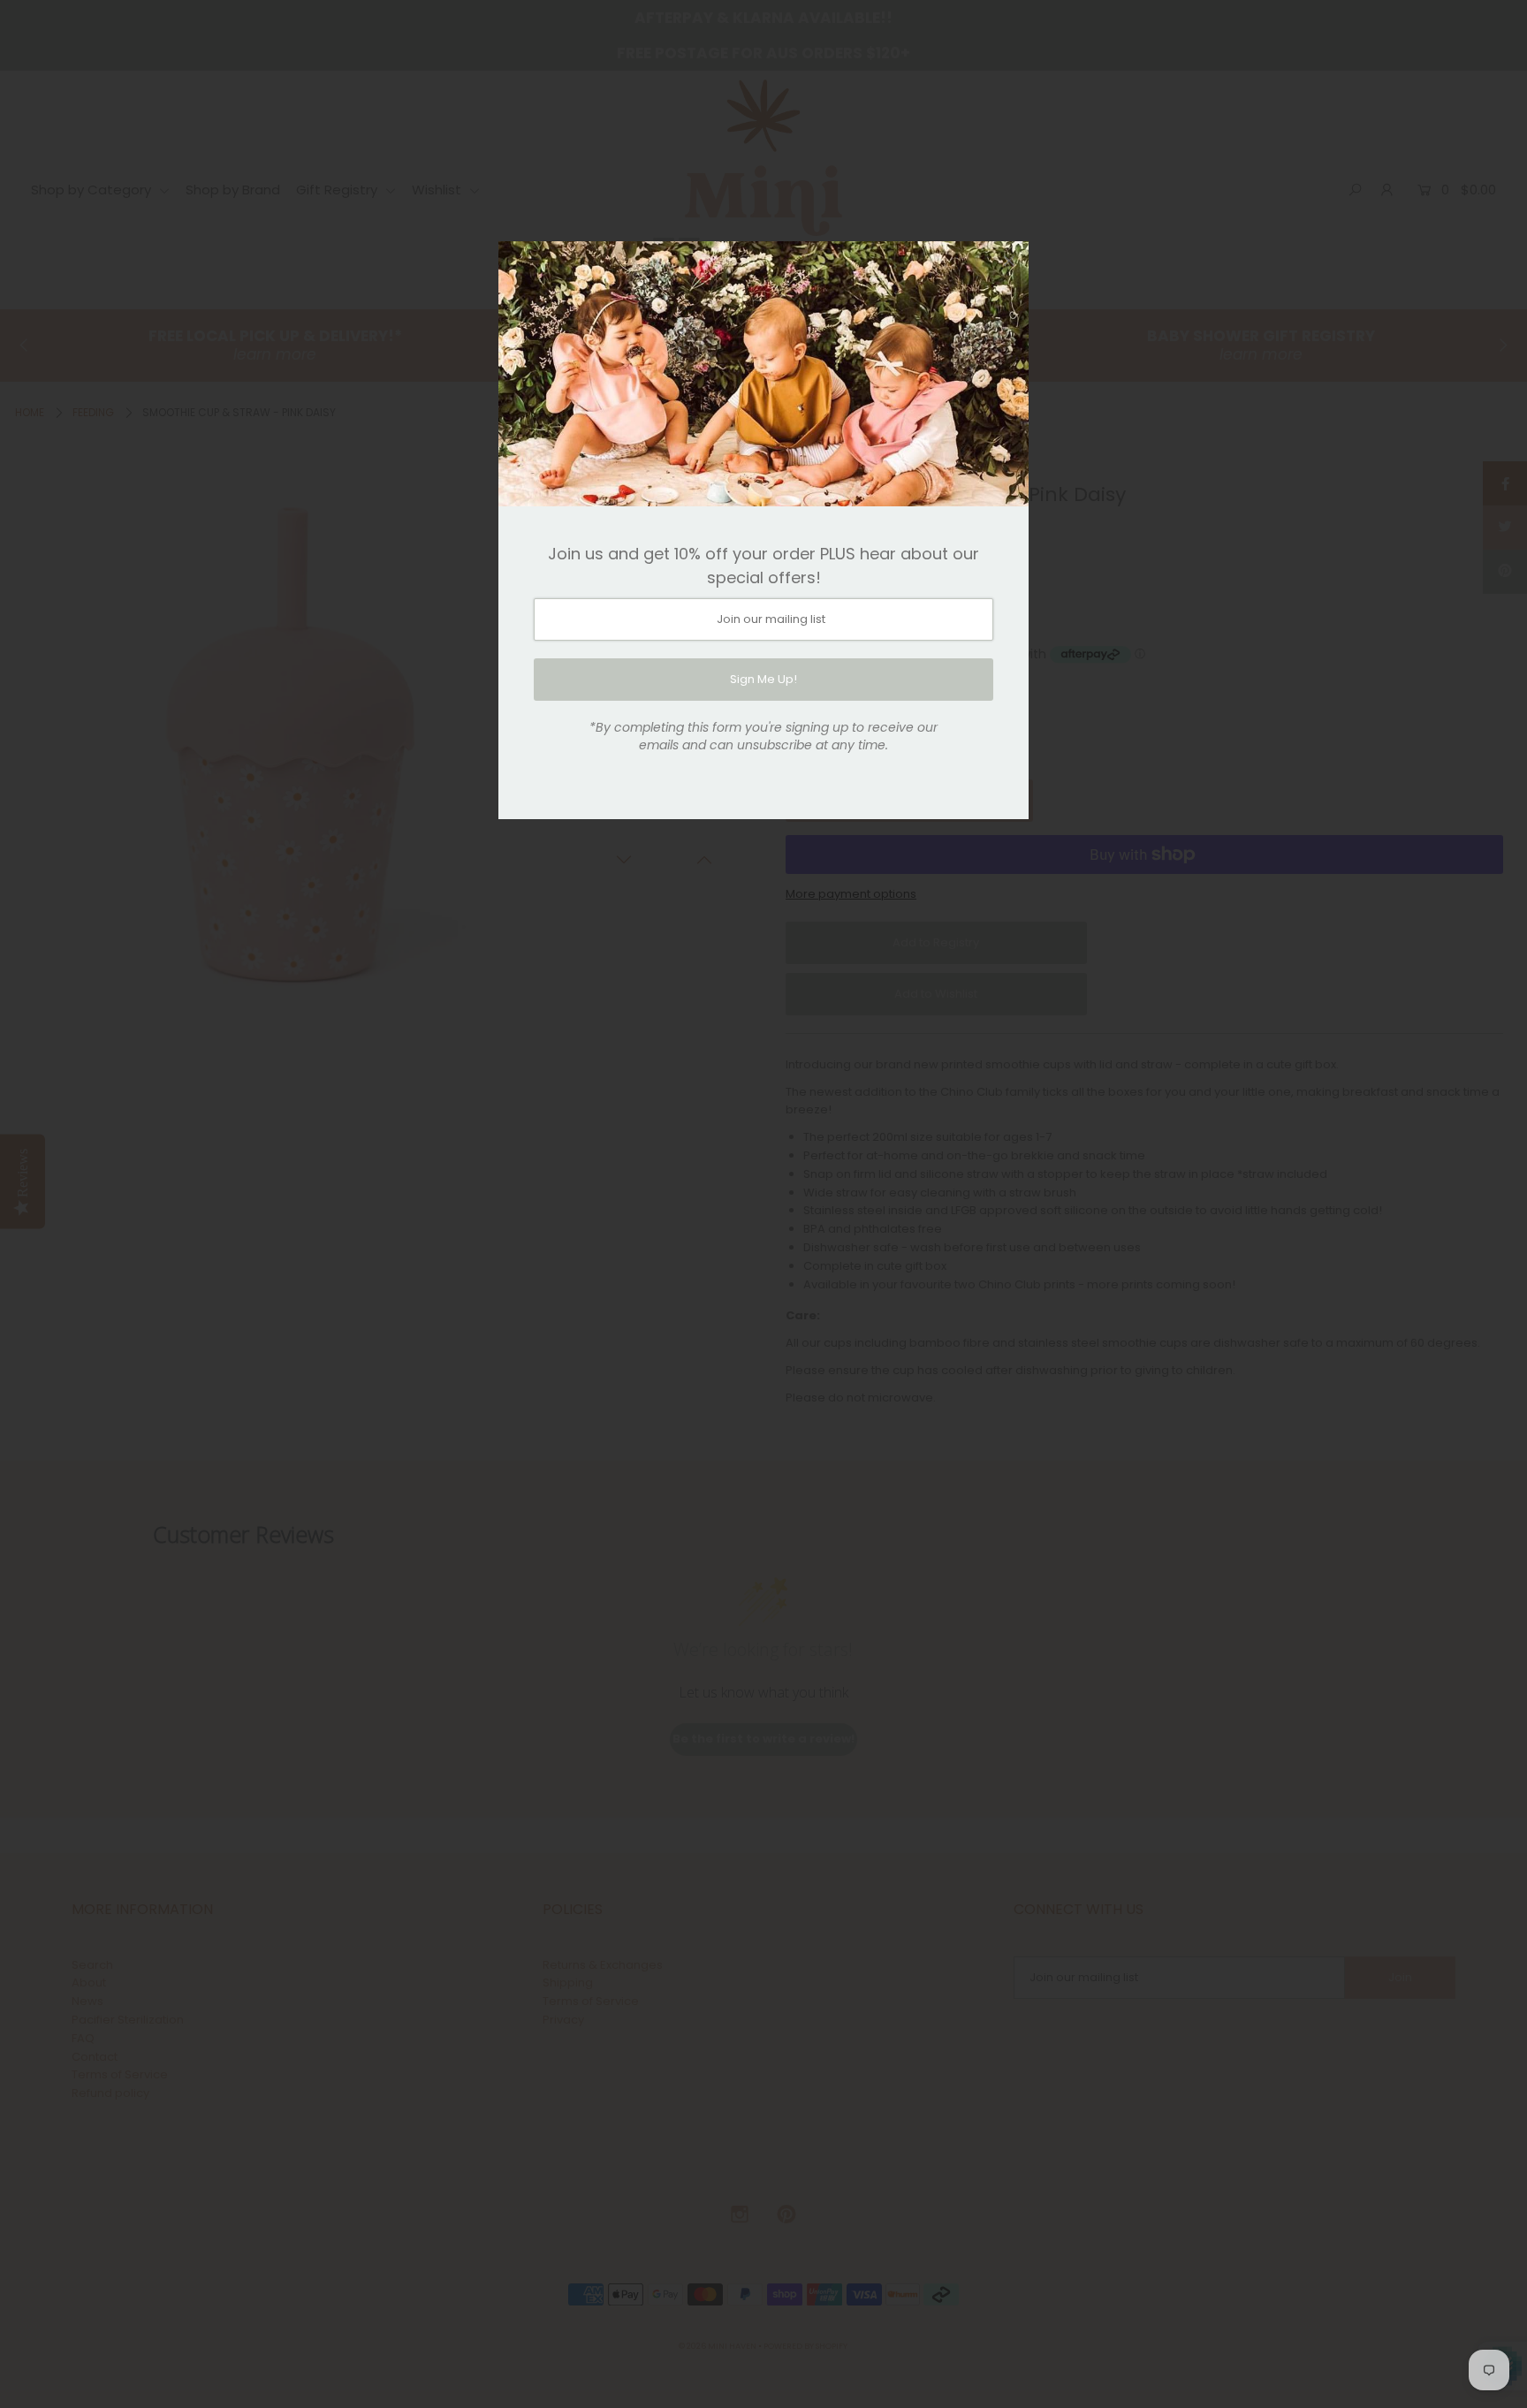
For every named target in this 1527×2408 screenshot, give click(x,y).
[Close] (1009, 261)
